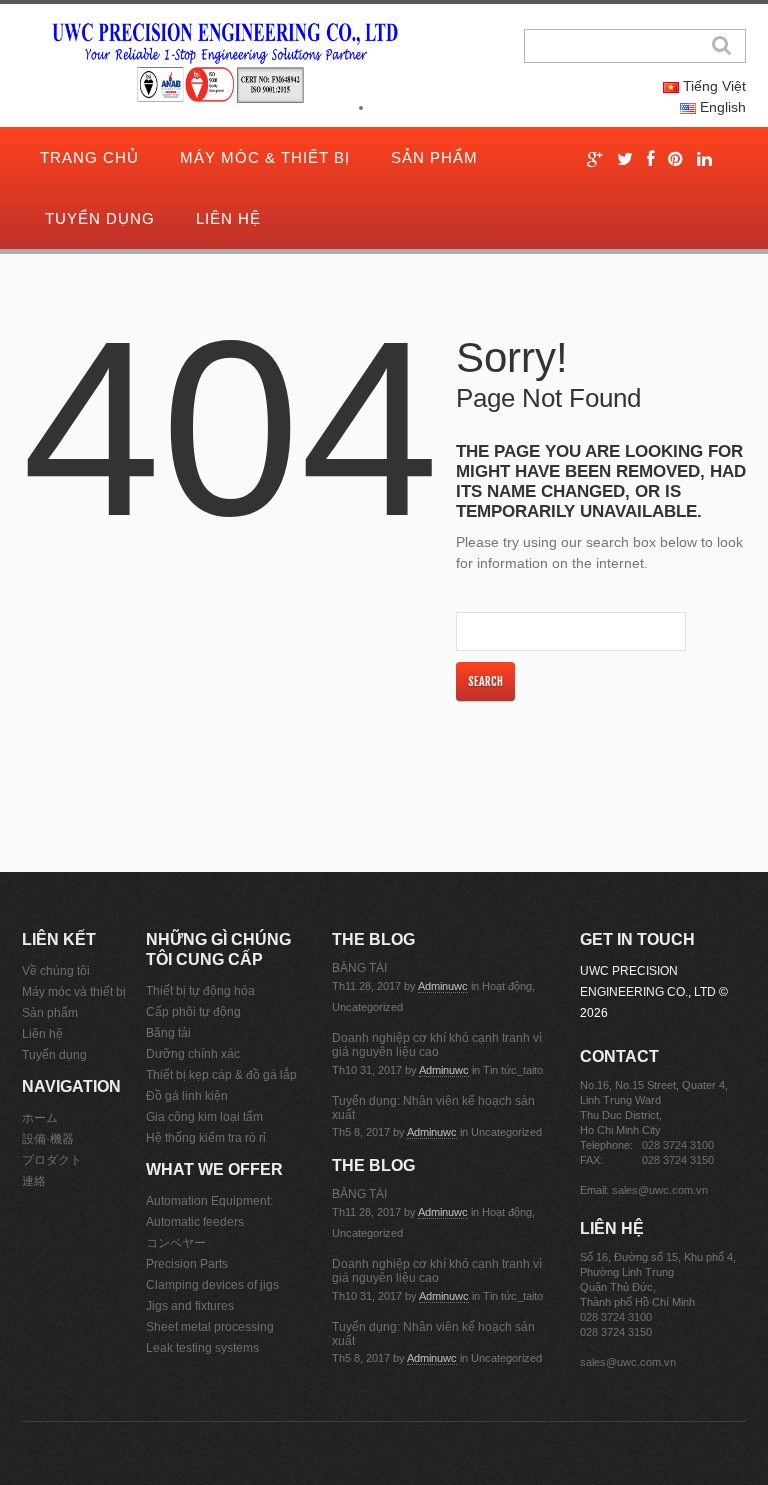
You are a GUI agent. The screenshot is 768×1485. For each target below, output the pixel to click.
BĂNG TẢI (359, 968)
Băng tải (168, 1033)
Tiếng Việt (712, 86)
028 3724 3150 (678, 1160)
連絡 (34, 1181)
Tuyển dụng (100, 218)
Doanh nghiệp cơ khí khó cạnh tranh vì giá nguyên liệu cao (437, 1045)
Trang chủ (89, 157)
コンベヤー (176, 1243)
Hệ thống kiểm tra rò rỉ (206, 1138)
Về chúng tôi (56, 971)
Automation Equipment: (209, 1201)
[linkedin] (704, 159)
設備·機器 (48, 1139)
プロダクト (52, 1160)
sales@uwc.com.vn (660, 1190)
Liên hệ (228, 218)
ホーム (40, 1118)
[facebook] (650, 159)
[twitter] (625, 159)
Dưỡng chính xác (193, 1054)
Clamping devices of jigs (212, 1285)
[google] (595, 159)
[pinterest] (675, 159)
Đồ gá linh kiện (187, 1096)
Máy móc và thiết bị (74, 992)
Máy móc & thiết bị (265, 157)
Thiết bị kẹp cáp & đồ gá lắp (221, 1075)
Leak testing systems (202, 1348)
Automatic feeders (195, 1222)
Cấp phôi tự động (193, 1012)
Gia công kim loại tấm (204, 1117)
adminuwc (443, 986)
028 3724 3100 (678, 1145)
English (721, 107)
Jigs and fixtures (190, 1306)
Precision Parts (187, 1264)
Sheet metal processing (210, 1327)
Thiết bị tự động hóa (200, 991)
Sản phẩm (434, 157)
